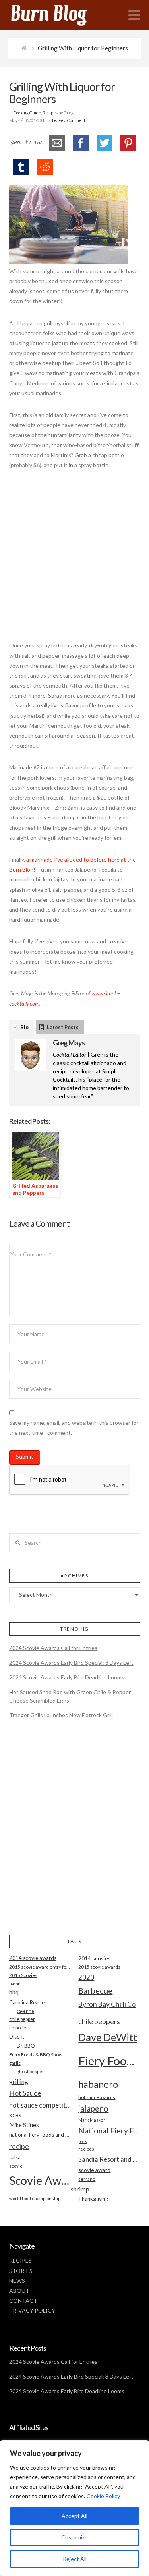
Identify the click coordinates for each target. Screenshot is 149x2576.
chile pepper (22, 2019)
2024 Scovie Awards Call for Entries (53, 1648)
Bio (24, 1027)
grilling (19, 2081)
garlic (15, 2063)
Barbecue (95, 1990)
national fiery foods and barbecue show (40, 2135)
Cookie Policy (103, 2496)
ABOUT (19, 2291)
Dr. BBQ (26, 2046)
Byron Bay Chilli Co (107, 2004)
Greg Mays (69, 1043)
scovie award (94, 2170)
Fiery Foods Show (109, 2061)
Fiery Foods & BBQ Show (36, 2055)
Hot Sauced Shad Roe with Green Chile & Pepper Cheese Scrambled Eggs (70, 1696)
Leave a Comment (69, 120)
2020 (86, 1977)
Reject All (75, 2559)
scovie (16, 2166)
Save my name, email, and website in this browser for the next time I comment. (74, 1428)
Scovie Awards (40, 2180)
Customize (74, 2537)
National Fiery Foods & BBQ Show (109, 2131)
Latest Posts (63, 1027)
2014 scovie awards (33, 1958)
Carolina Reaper (28, 2002)
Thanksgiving (93, 2199)
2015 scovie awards (99, 1967)
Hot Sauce (25, 2093)
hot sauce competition (40, 2105)
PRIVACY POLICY (32, 2310)
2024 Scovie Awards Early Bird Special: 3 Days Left (71, 1663)
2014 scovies (95, 1958)
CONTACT (23, 2301)
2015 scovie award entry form (40, 1967)
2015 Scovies (23, 1975)
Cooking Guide (27, 113)
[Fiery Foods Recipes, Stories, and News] (57, 15)
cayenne (25, 2011)
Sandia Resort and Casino (109, 2159)
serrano (87, 2179)
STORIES (21, 2271)
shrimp (80, 2189)
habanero (98, 2084)
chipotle (18, 2028)
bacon (15, 1984)
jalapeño (93, 2108)
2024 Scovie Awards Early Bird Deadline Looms (67, 1677)
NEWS (17, 2281)
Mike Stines (24, 2125)
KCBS (15, 2115)
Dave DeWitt (108, 2037)
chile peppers (99, 2021)
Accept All (74, 2516)
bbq (14, 1992)
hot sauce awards (97, 2097)
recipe (19, 2146)
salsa (15, 2157)
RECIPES (20, 2260)
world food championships (36, 2198)
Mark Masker (92, 2120)
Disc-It (17, 2037)
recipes (86, 2149)
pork (83, 2141)
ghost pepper (30, 2071)
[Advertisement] (74, 559)
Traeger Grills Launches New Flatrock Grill (61, 1715)
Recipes (50, 113)
